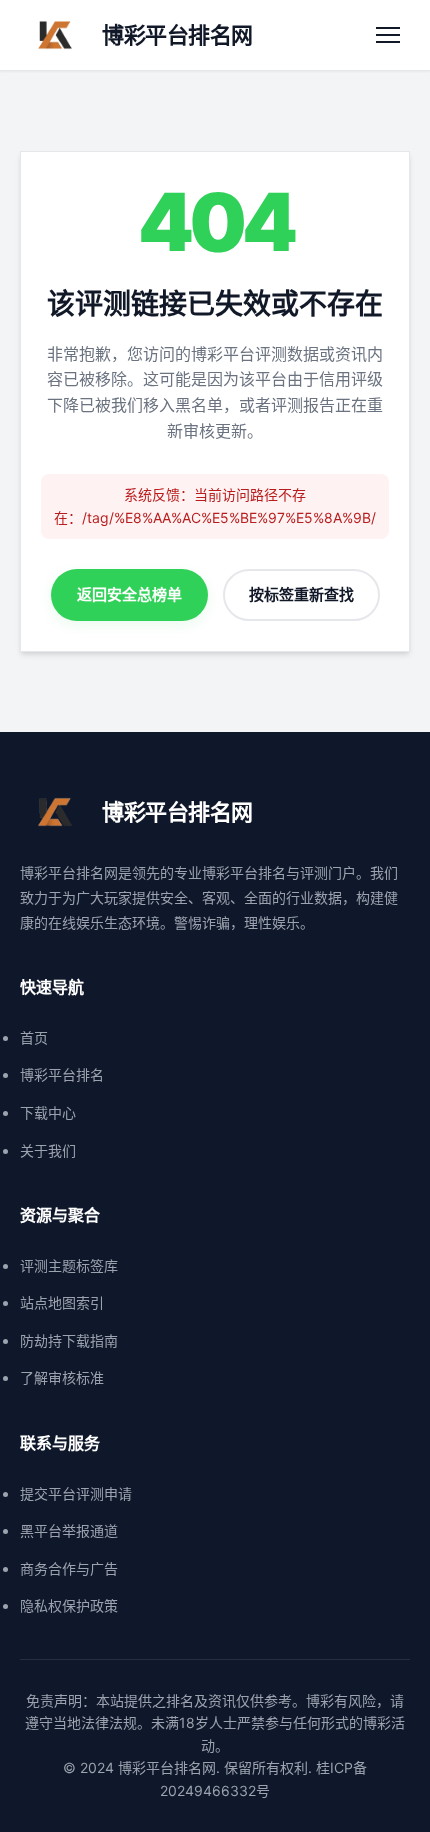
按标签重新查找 (301, 594)
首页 (34, 1037)
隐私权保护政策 (69, 1605)
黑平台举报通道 (69, 1530)
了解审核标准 (62, 1377)
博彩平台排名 (62, 1074)
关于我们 (48, 1150)
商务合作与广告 (69, 1568)
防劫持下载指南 (69, 1340)
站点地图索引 (62, 1302)
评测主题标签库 (69, 1265)
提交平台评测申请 (76, 1493)
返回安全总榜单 (129, 594)
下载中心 (48, 1112)
